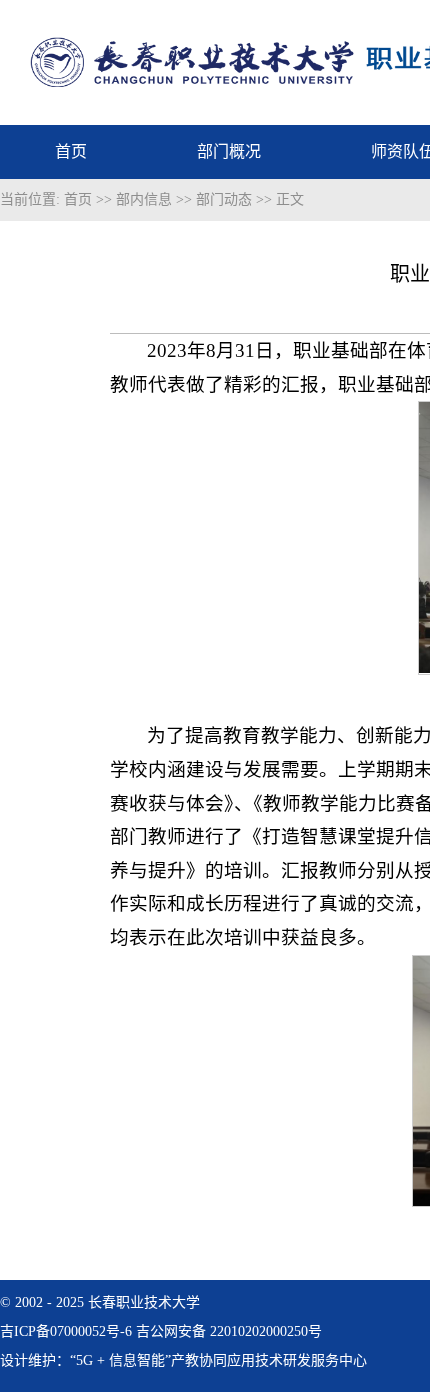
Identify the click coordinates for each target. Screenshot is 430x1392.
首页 (71, 151)
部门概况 (229, 151)
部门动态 (224, 199)
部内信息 (144, 199)
